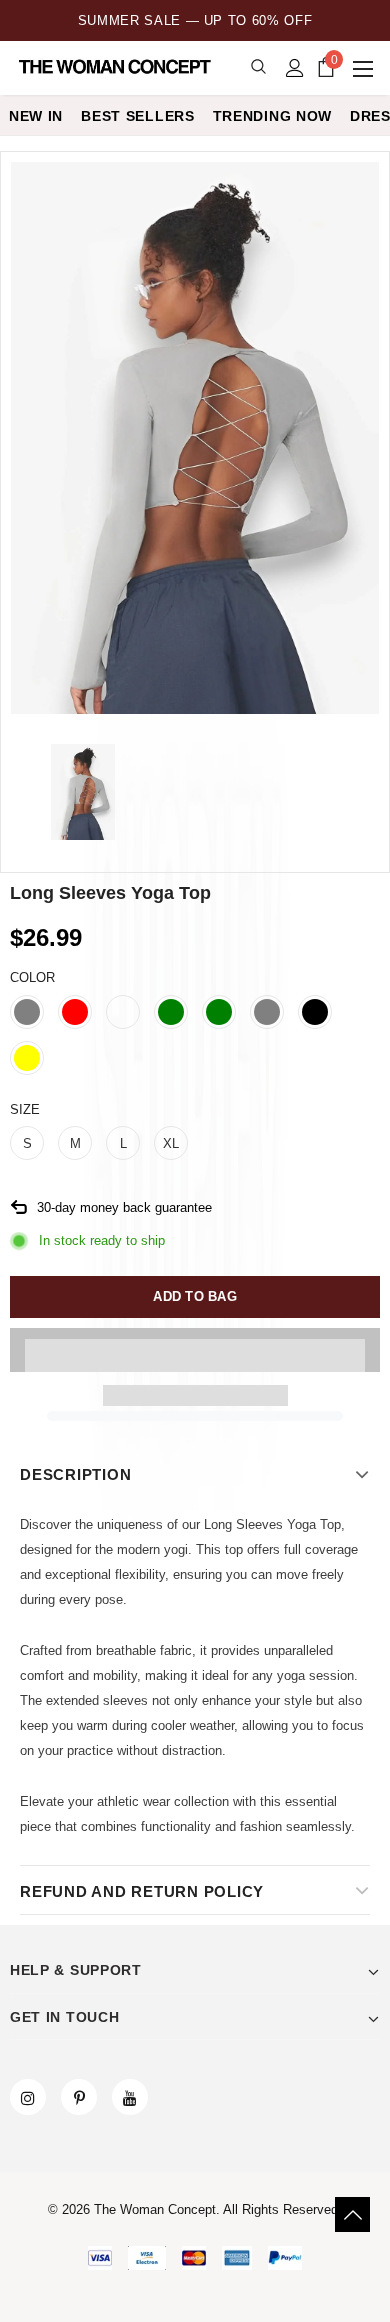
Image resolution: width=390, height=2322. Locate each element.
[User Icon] (295, 68)
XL (171, 1143)
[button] (195, 1350)
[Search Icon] (258, 67)
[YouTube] (130, 2097)
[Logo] (117, 67)
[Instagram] (28, 2097)
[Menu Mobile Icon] (365, 68)
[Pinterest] (79, 2097)
